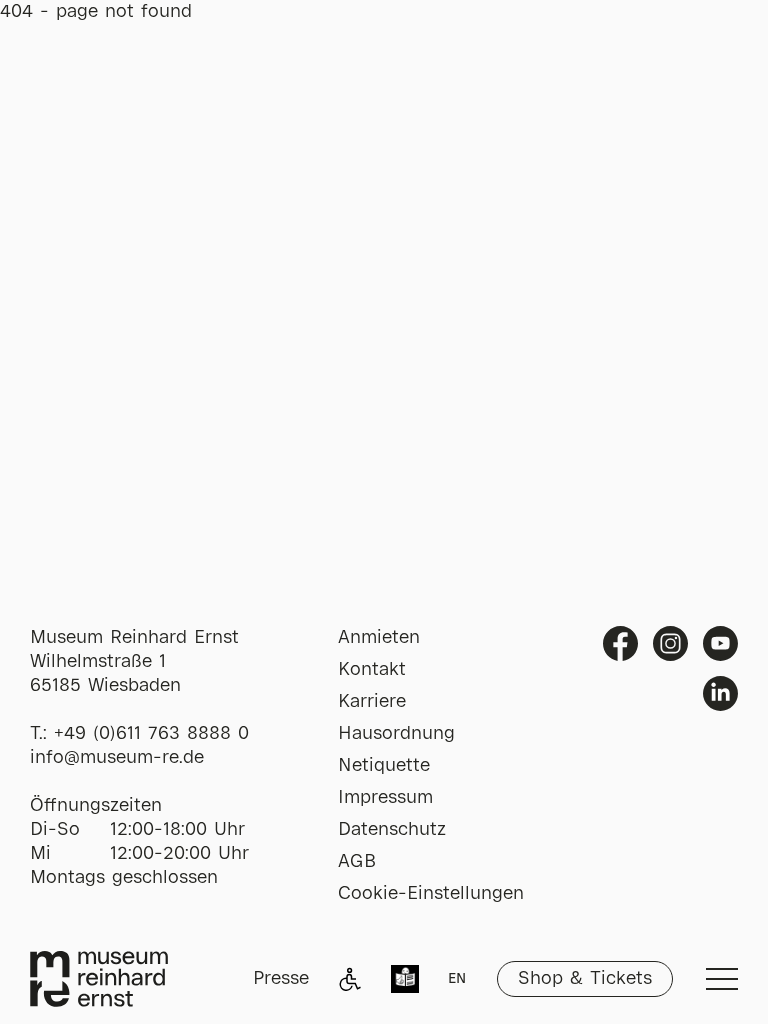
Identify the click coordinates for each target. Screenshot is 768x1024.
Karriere (372, 702)
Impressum (385, 798)
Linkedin (720, 693)
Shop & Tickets (585, 979)
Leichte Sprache (405, 981)
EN (457, 979)
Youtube (720, 643)
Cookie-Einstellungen (431, 894)
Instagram (670, 643)
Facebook (620, 643)
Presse (281, 979)
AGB (357, 862)
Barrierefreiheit (350, 979)
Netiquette (384, 766)
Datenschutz (392, 830)
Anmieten (379, 638)
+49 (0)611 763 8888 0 (151, 734)
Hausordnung (396, 734)
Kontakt (372, 670)
